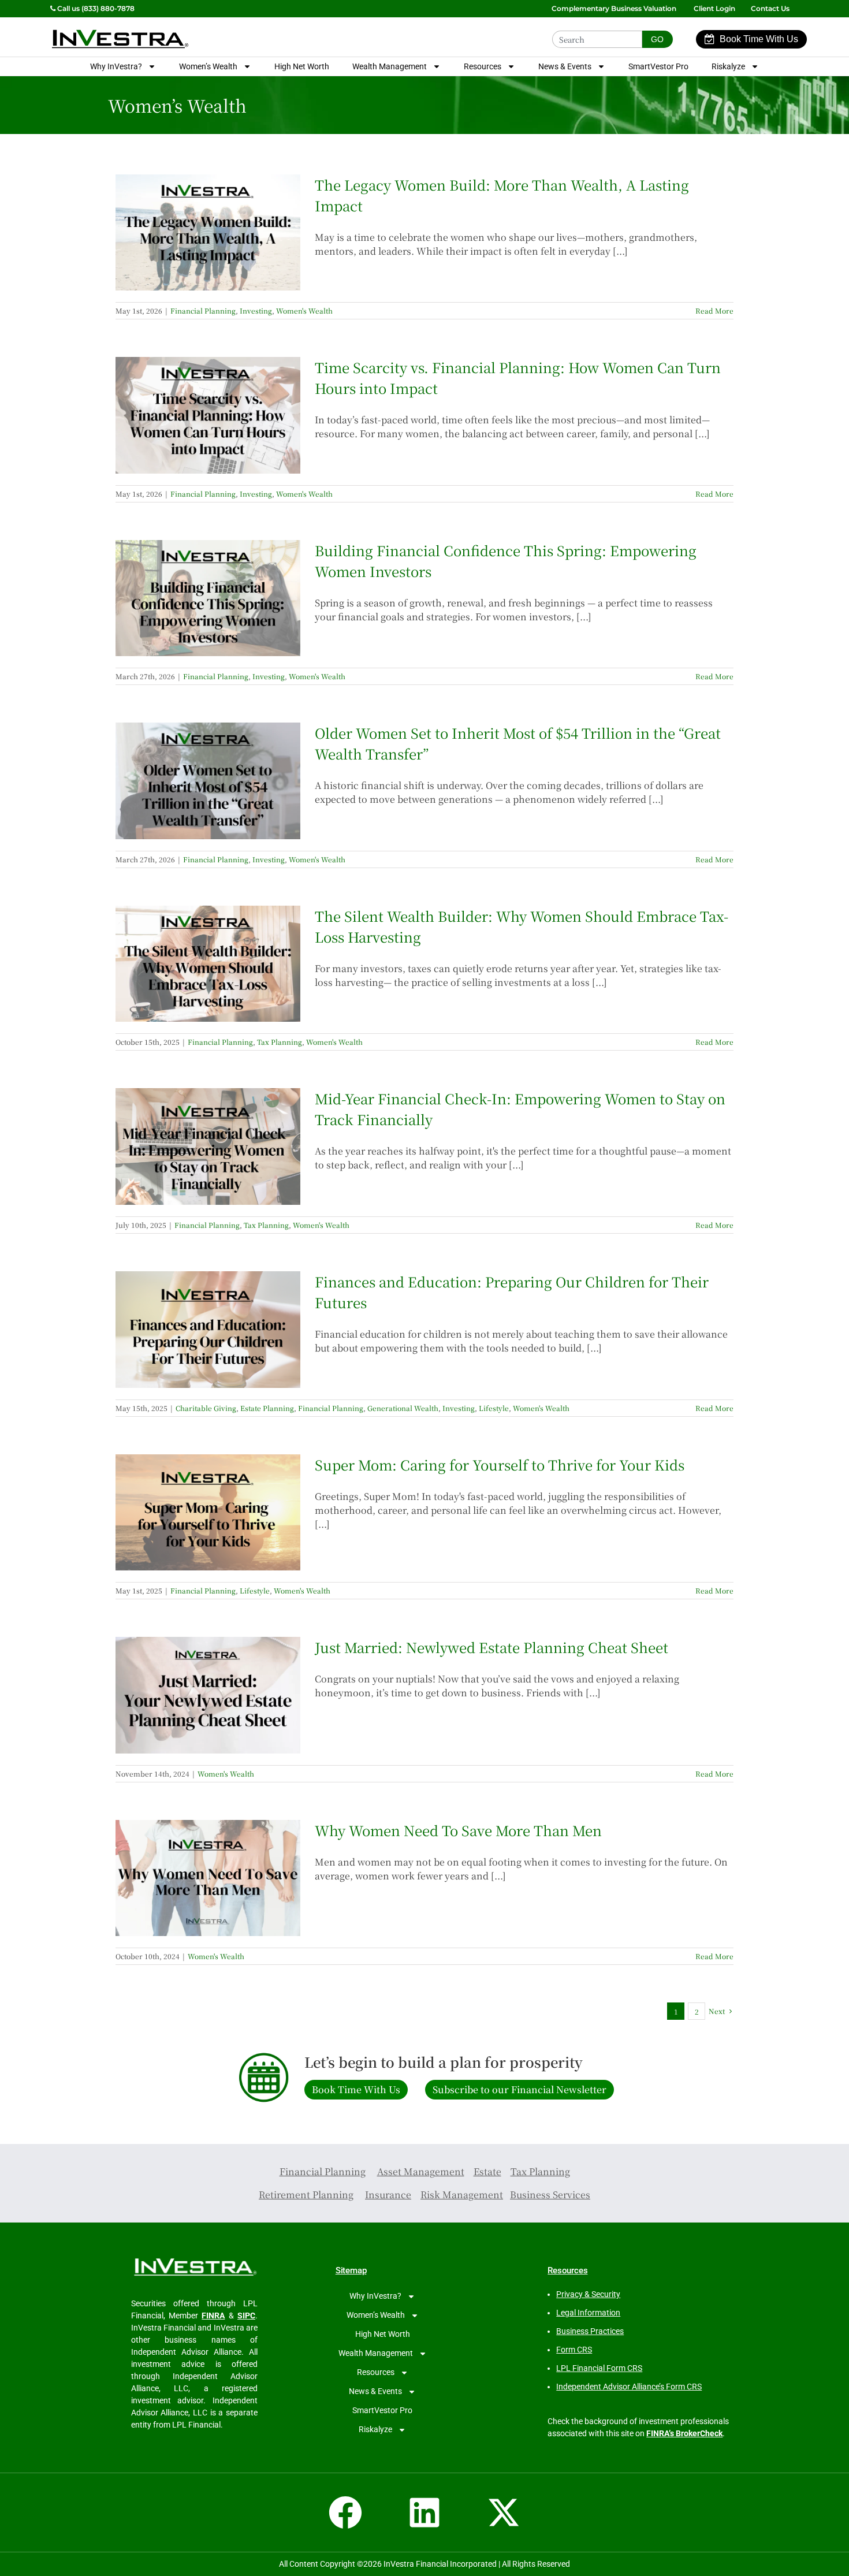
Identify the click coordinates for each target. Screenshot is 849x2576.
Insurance (388, 2195)
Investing (256, 310)
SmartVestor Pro (658, 66)
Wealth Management (390, 66)
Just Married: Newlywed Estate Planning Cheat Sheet (491, 1647)
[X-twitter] (504, 2512)
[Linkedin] (425, 2512)
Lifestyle (494, 1408)
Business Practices (590, 2331)
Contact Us (771, 8)
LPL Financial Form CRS (599, 2368)
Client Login (714, 8)
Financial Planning (203, 310)
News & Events (565, 66)
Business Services (550, 2195)
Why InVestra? (116, 66)
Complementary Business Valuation (614, 8)
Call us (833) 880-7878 (95, 8)
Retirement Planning (306, 2195)
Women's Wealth (304, 310)
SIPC (246, 2316)
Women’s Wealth (208, 66)
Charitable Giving (206, 1408)
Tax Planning (280, 1042)
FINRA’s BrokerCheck (684, 2433)
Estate (487, 2171)
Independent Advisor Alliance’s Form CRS (629, 2387)
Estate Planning (267, 1408)
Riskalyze (728, 66)
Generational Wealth (403, 1408)
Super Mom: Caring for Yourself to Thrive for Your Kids (500, 1464)
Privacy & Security (588, 2294)
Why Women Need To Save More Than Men (458, 1830)
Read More (714, 310)
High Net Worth (302, 66)
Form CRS (574, 2350)
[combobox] (597, 39)
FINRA (213, 2316)
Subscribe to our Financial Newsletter (520, 2089)
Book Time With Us (759, 39)
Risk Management (462, 2195)
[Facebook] (345, 2512)
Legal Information (588, 2313)
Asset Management (421, 2171)
